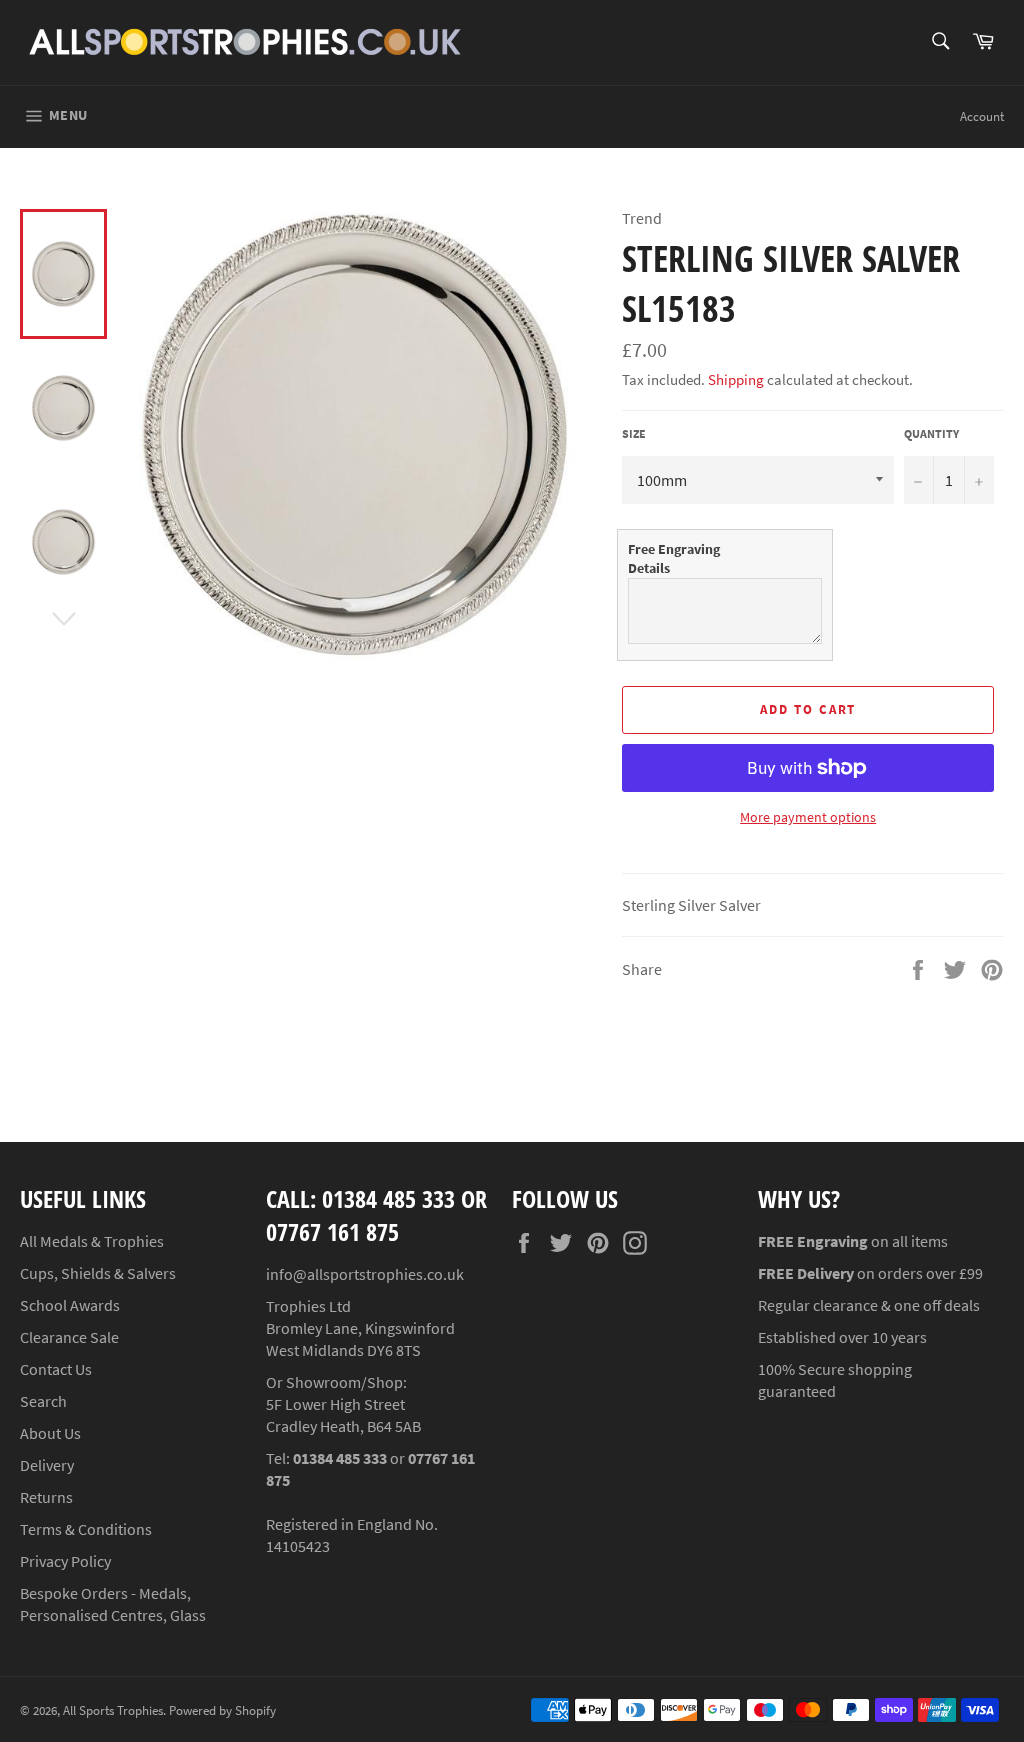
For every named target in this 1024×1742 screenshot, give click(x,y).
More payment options (808, 817)
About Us (50, 1433)
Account (982, 116)
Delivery (47, 1465)
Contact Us (56, 1369)
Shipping (736, 379)
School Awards (70, 1305)
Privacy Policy (65, 1561)
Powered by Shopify (222, 1710)
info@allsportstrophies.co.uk (365, 1274)
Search (43, 1401)
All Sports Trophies (113, 1710)
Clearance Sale (69, 1337)
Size (634, 433)
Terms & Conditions (86, 1529)
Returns (46, 1497)
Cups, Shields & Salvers (98, 1273)
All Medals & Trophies (92, 1241)
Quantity (931, 433)
